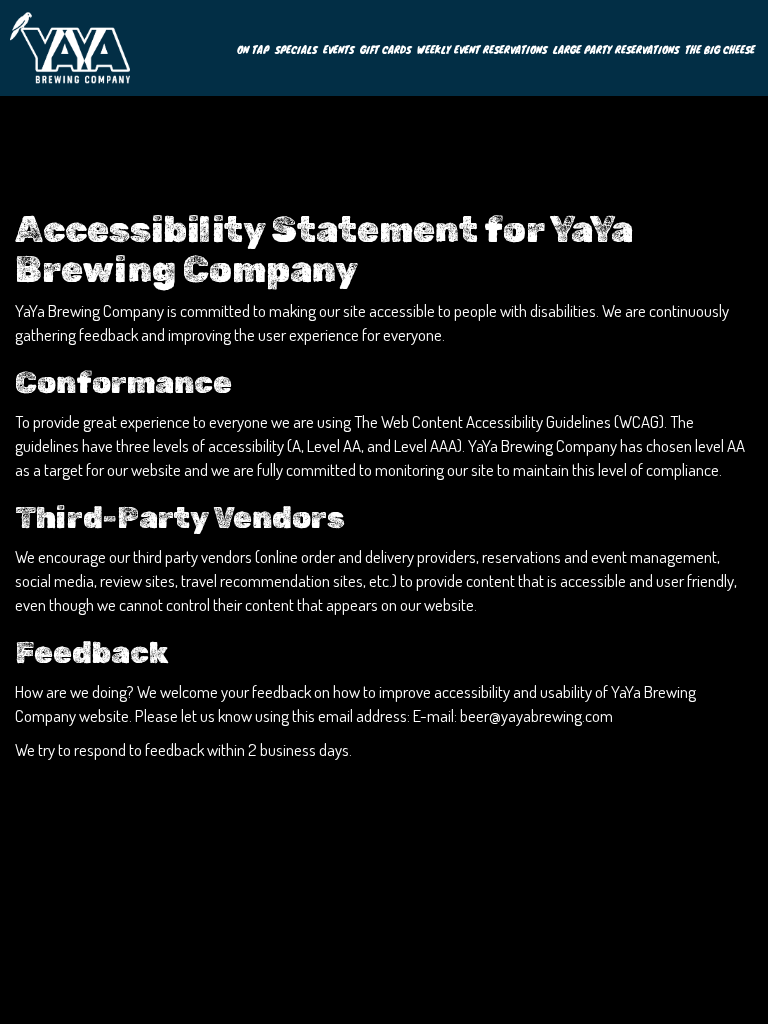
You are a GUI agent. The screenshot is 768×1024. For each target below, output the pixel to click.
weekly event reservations (482, 49)
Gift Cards (385, 49)
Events (338, 49)
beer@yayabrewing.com (536, 715)
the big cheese (720, 49)
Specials (296, 49)
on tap (253, 49)
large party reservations (616, 49)
